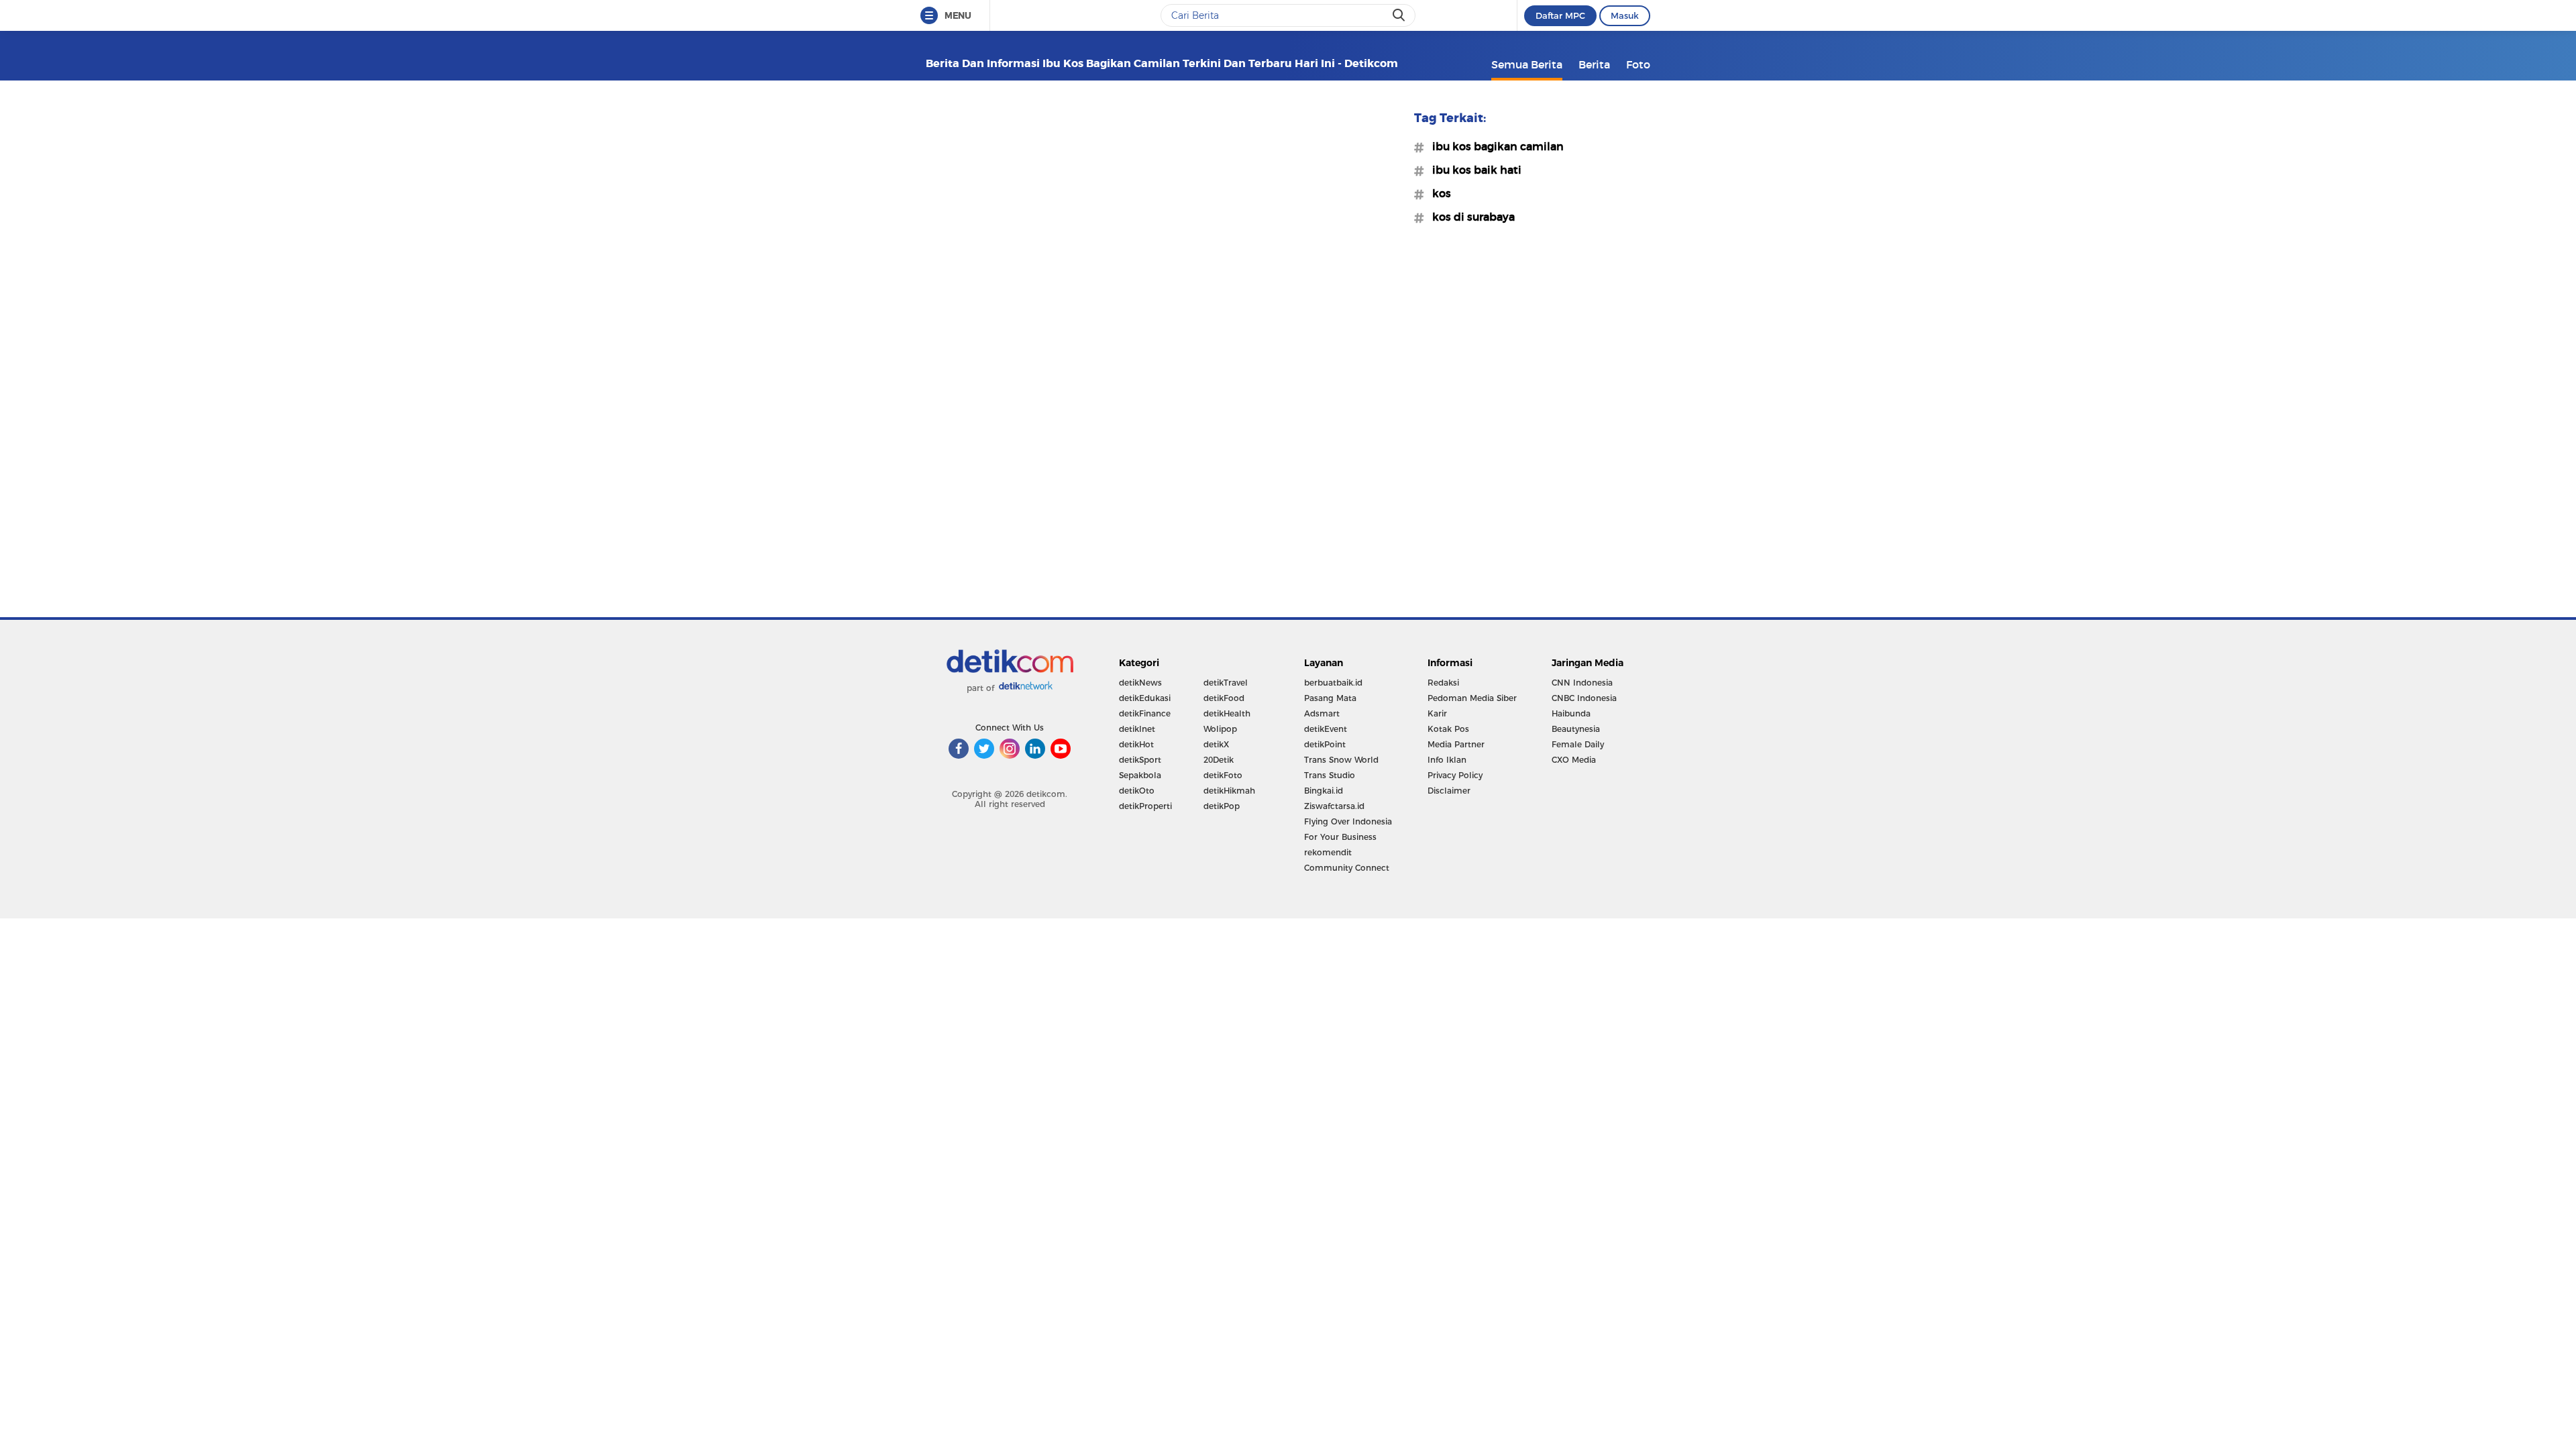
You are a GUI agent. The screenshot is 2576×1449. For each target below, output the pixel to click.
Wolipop (1220, 729)
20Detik (1219, 760)
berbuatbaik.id (1333, 683)
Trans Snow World (1341, 760)
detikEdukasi (1145, 698)
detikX (1216, 744)
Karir (1437, 713)
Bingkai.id (1324, 791)
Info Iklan (1447, 760)
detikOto (1137, 791)
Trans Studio (1330, 775)
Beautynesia (1576, 729)
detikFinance (1145, 713)
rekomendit (1328, 852)
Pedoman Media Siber (1472, 698)
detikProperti (1145, 806)
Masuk (1625, 15)
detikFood (1224, 698)
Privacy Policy (1455, 775)
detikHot (1136, 744)
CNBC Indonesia (1584, 698)
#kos (1438, 193)
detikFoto (1223, 775)
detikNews (1140, 683)
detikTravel (1226, 683)
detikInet (1137, 729)
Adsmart (1322, 713)
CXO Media (1574, 760)
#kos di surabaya (1469, 217)
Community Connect (1347, 868)
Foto (1638, 64)
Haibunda (1571, 713)
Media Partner (1456, 744)
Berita (1594, 64)
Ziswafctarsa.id (1334, 806)
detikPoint (1325, 744)
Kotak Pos (1448, 729)
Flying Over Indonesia (1348, 821)
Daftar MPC (1560, 15)
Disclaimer (1449, 791)
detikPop (1222, 806)
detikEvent (1326, 729)
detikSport (1140, 760)
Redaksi (1443, 683)
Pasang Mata (1330, 698)
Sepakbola (1140, 775)
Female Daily (1578, 744)
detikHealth (1227, 713)
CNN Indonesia (1582, 683)
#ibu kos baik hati (1473, 170)
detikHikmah (1229, 791)
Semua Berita (1527, 64)
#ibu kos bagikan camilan (1494, 146)
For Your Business (1340, 837)
